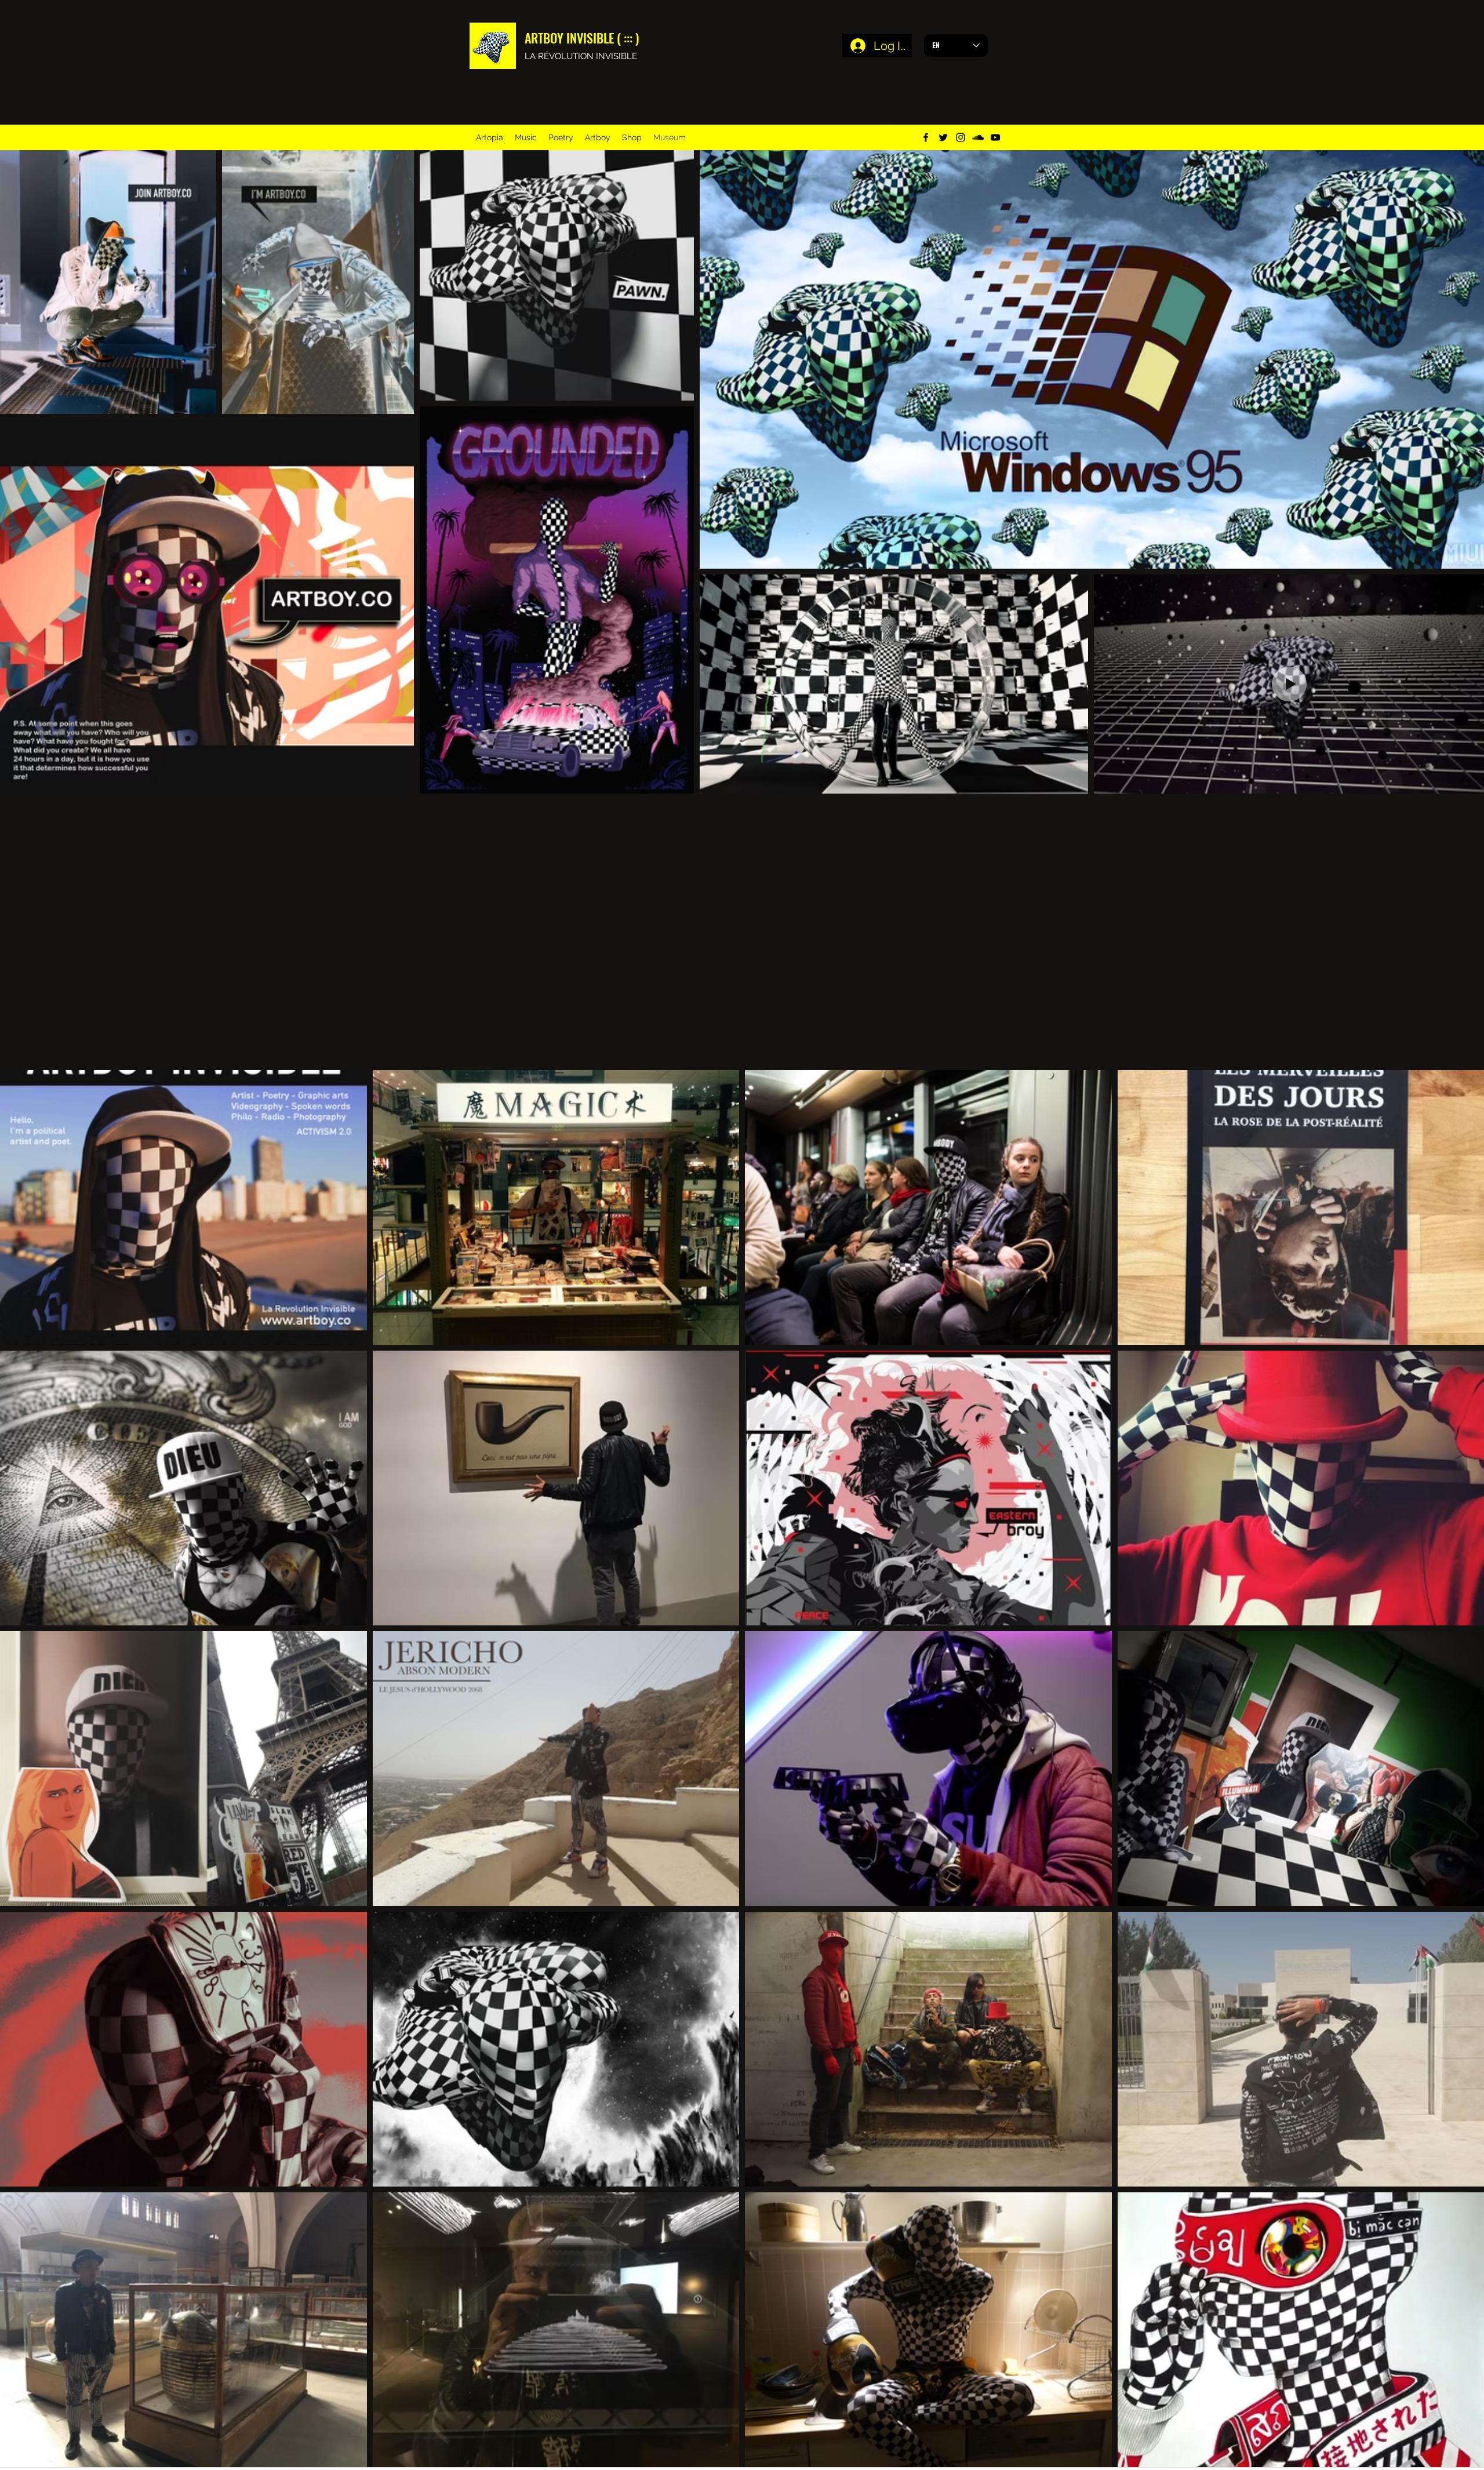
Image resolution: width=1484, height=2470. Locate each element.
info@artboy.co (874, 119)
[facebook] (926, 137)
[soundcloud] (978, 137)
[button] (1007, 112)
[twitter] (943, 137)
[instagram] (961, 137)
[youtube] (995, 137)
